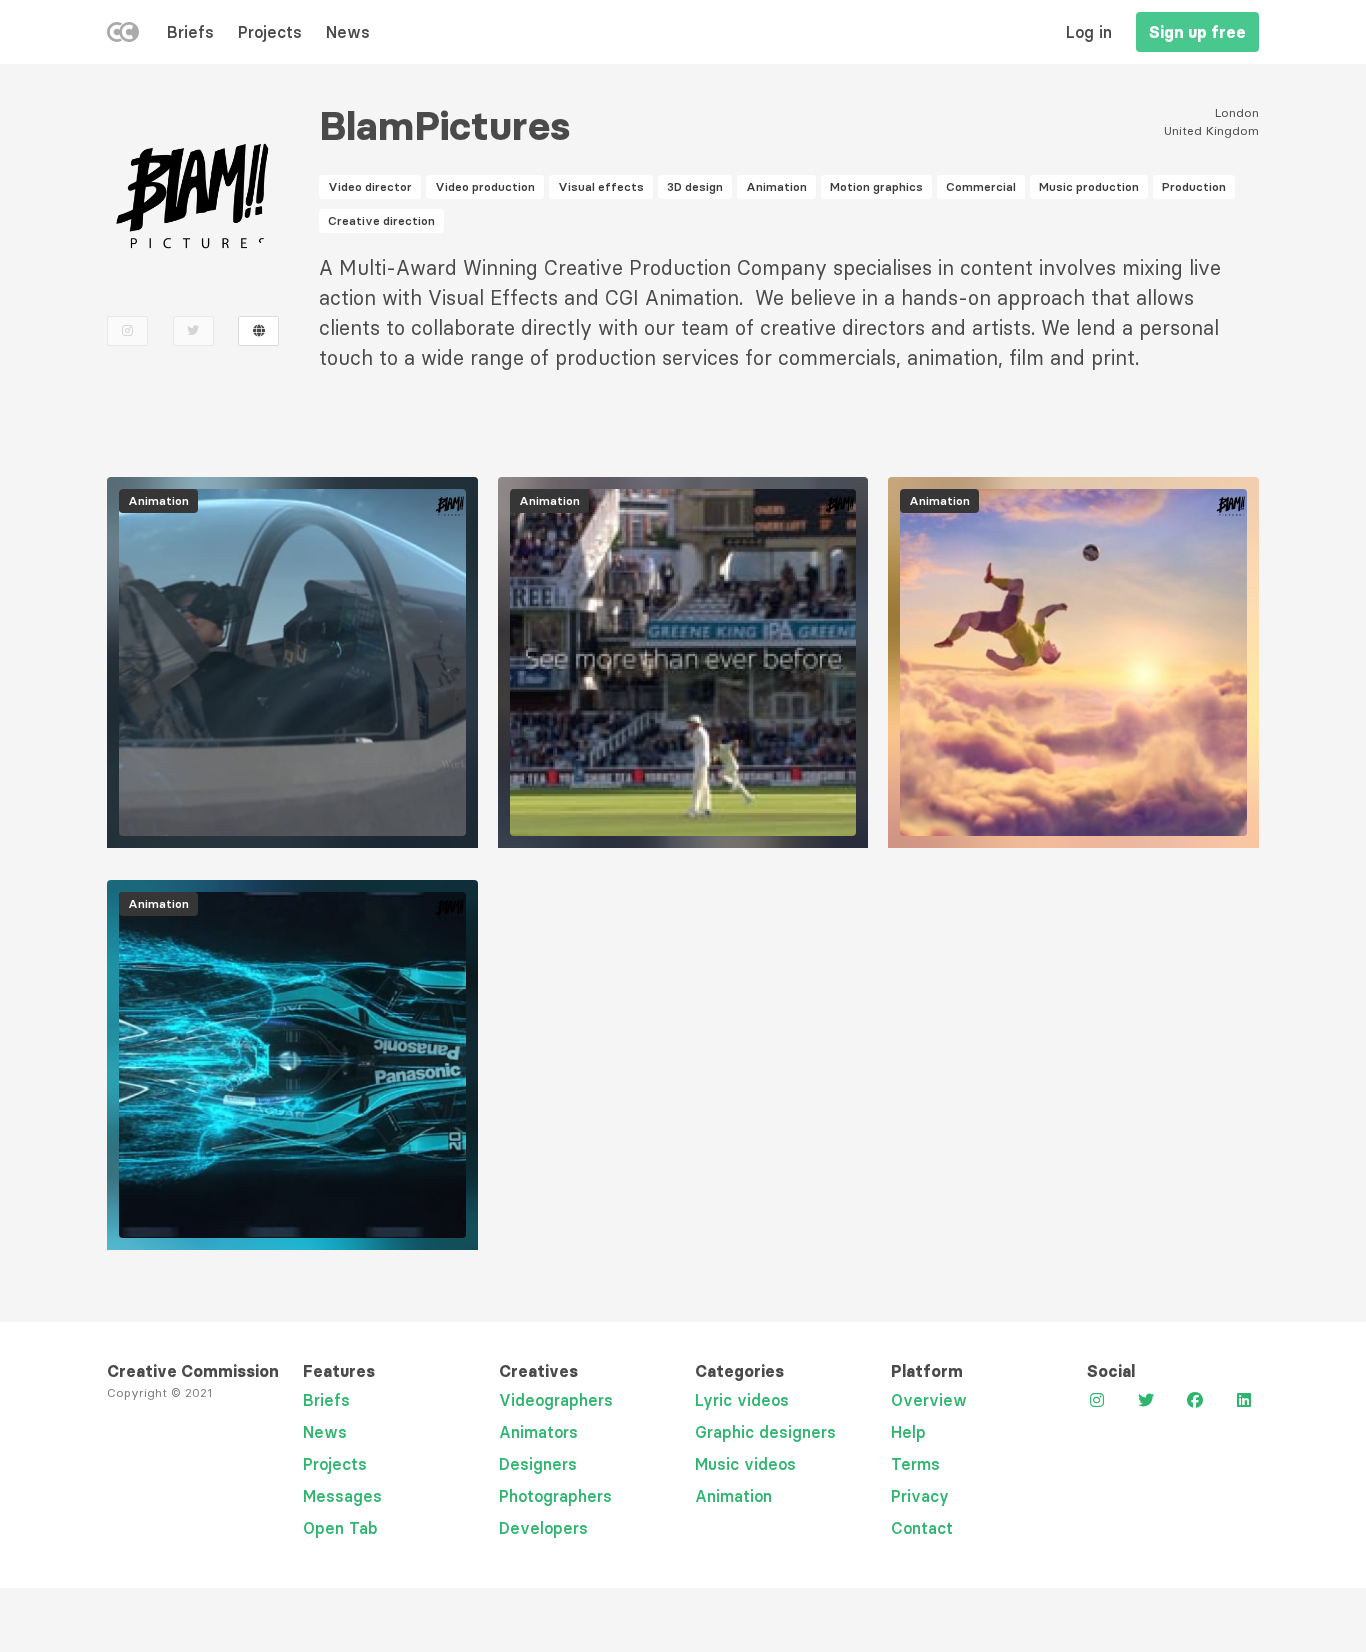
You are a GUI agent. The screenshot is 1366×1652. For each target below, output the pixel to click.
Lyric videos (742, 1400)
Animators (538, 1432)
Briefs (190, 32)
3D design (695, 186)
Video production (485, 186)
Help (908, 1432)
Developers (543, 1528)
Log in (1089, 32)
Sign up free (1197, 32)
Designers (538, 1464)
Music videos (745, 1464)
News (348, 32)
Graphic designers (765, 1432)
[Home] (123, 36)
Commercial (981, 186)
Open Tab (340, 1528)
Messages (342, 1496)
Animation (776, 186)
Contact (922, 1528)
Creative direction (381, 220)
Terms (915, 1464)
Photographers (555, 1496)
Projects (270, 32)
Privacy (920, 1496)
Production (1194, 186)
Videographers (556, 1400)
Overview (929, 1400)
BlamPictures (444, 126)
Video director (370, 186)
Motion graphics (876, 186)
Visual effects (601, 186)
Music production (1089, 186)
